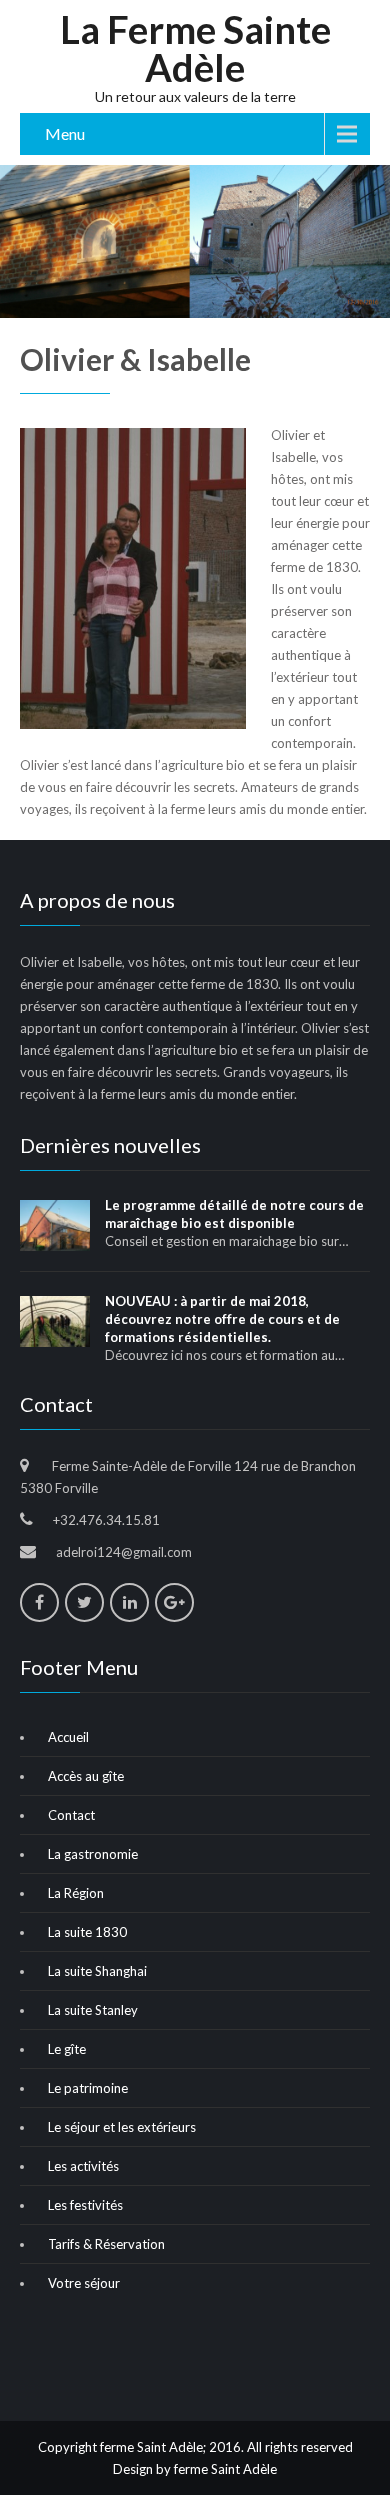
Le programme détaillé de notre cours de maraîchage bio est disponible (234, 1214)
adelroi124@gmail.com (124, 1552)
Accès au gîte (86, 1776)
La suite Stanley (93, 2010)
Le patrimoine (88, 2088)
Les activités (83, 2166)
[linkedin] (129, 1602)
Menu (65, 133)
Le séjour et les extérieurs (122, 2127)
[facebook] (39, 1602)
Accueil (68, 1737)
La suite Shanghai (97, 1971)
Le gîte (67, 2049)
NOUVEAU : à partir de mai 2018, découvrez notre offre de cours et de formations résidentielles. (222, 1319)
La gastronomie (93, 1854)
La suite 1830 (87, 1932)
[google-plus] (174, 1602)
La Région (76, 1893)
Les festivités (85, 2205)
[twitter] (84, 1602)
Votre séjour (84, 2283)
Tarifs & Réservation (106, 2244)
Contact (71, 1815)
